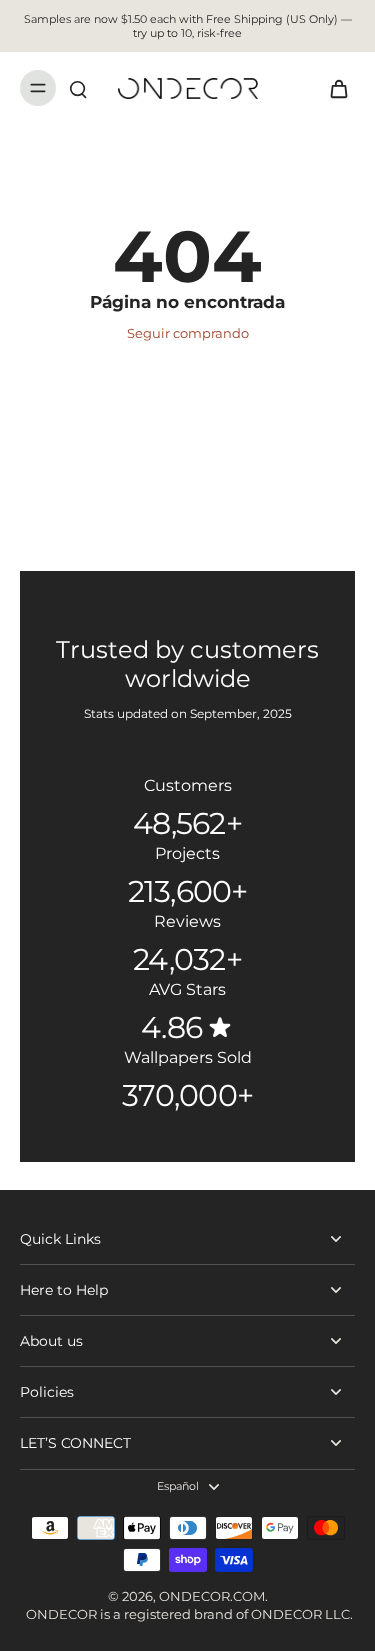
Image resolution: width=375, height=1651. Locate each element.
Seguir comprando (188, 333)
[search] (78, 88)
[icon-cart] (333, 88)
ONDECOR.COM (212, 1596)
